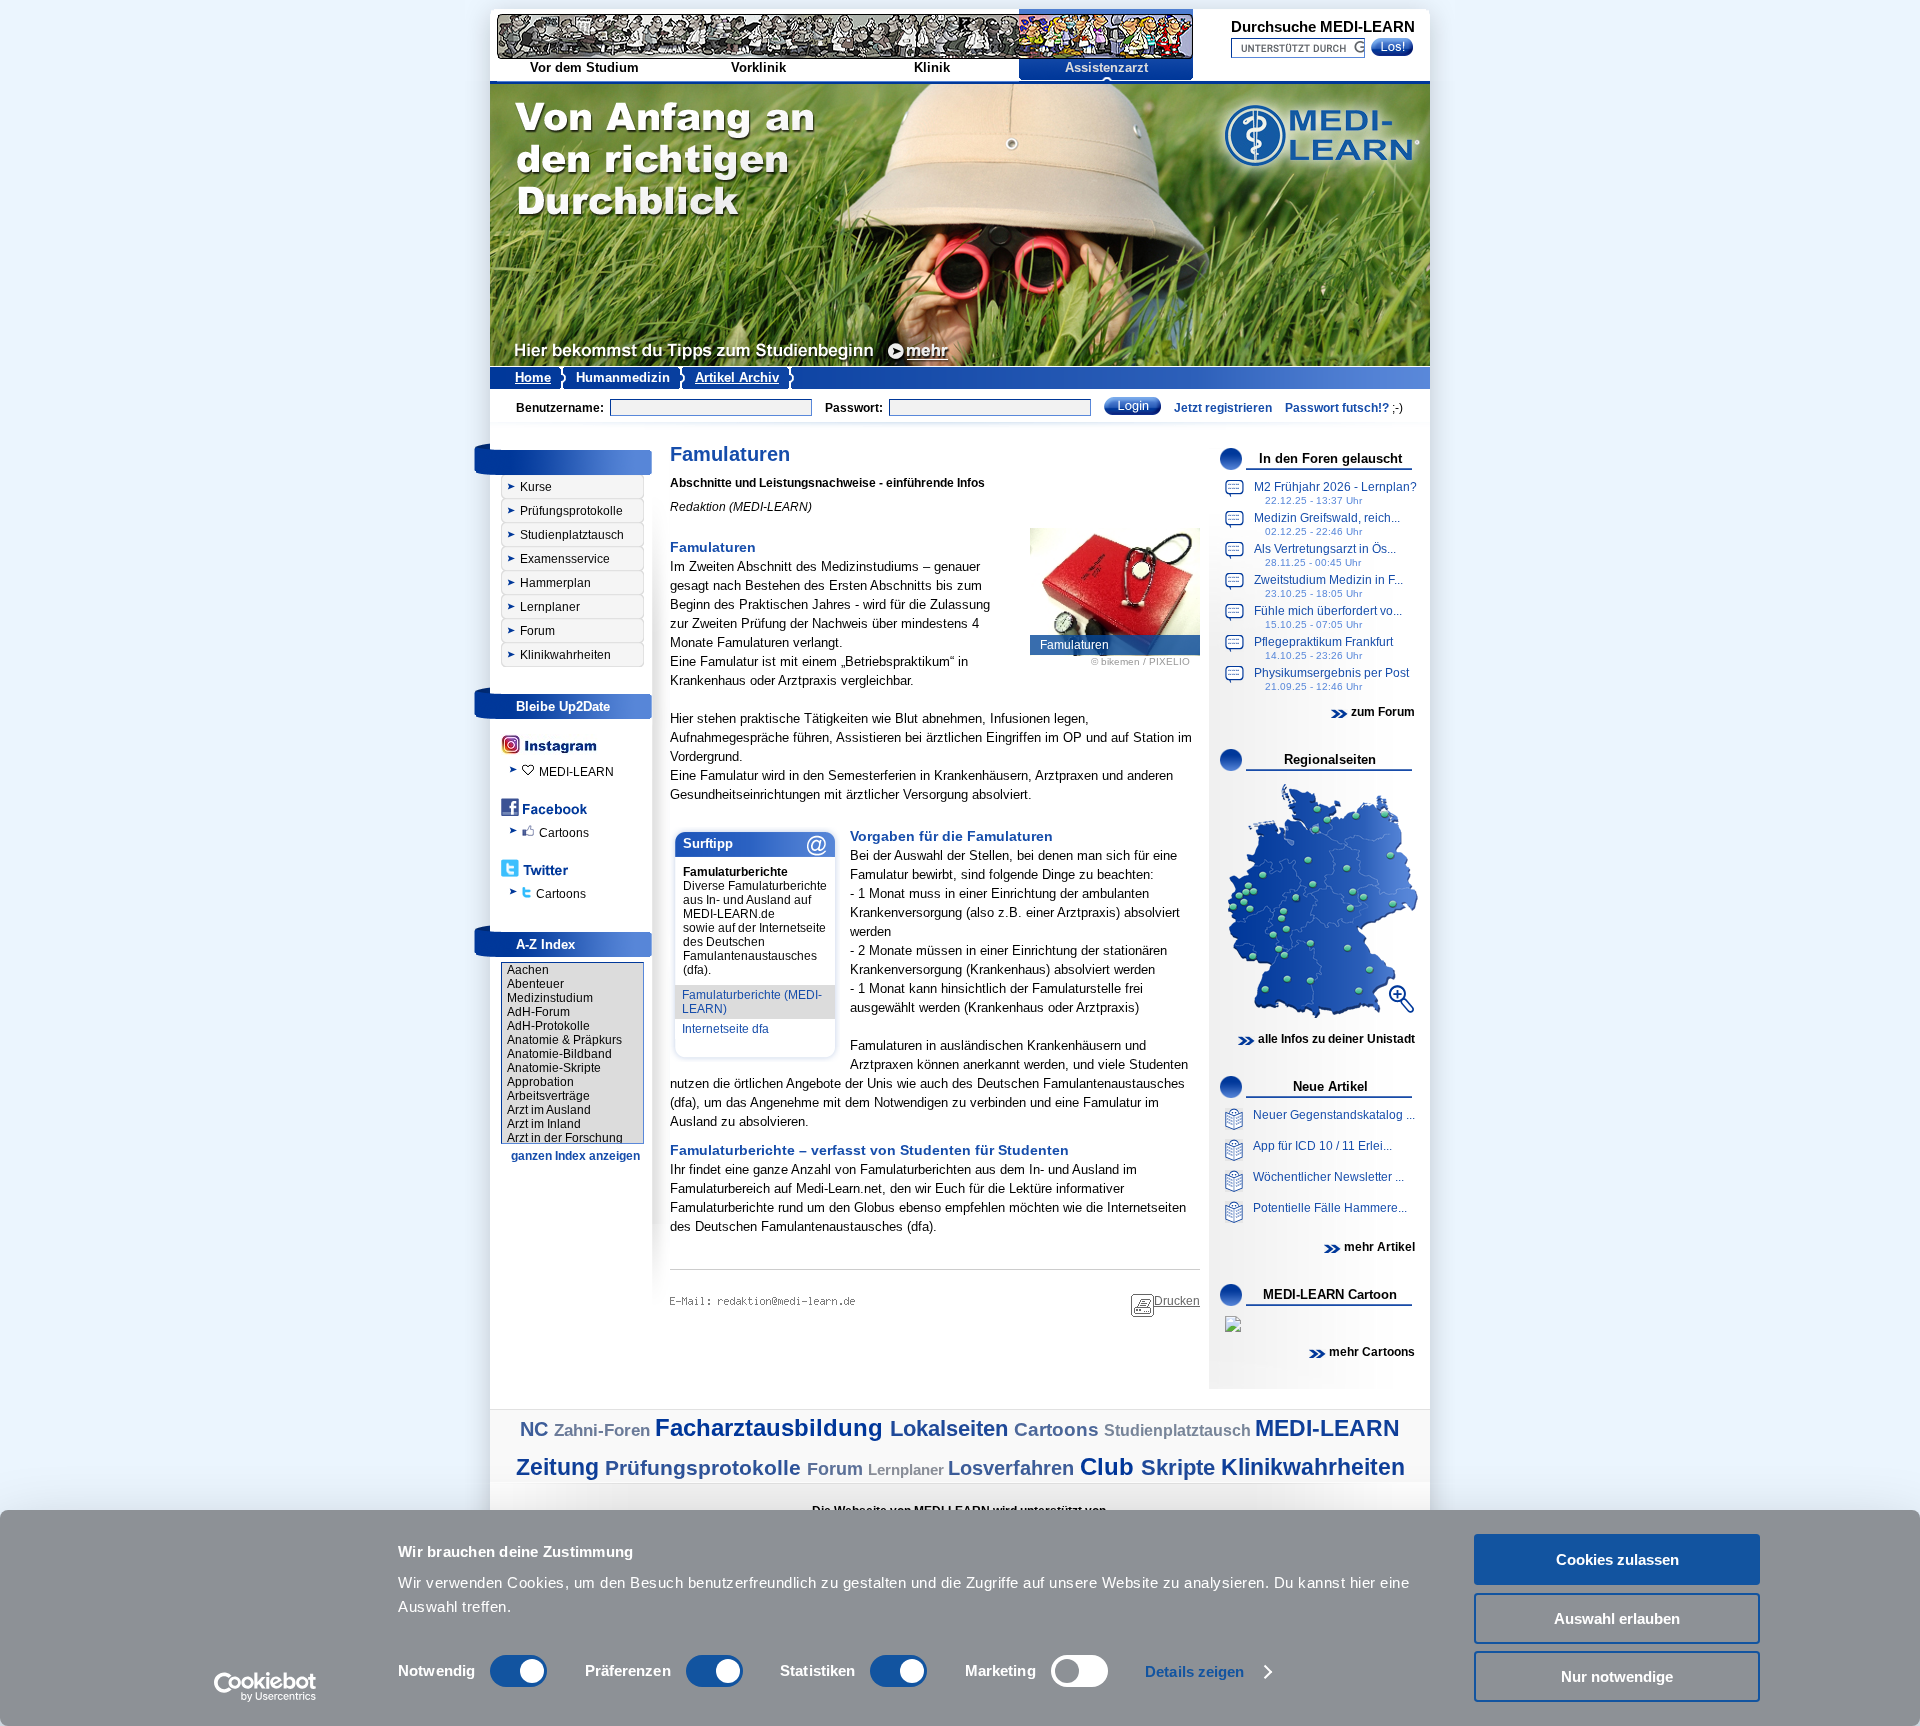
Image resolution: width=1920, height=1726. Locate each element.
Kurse (536, 487)
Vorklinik (758, 67)
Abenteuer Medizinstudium (550, 991)
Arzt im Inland (544, 1124)
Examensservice (565, 559)
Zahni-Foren (604, 1430)
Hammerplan (555, 583)
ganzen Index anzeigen (575, 1156)
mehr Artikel (1379, 1247)
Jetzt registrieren (1223, 408)
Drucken (1177, 1301)
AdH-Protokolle (548, 1026)
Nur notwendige (1617, 1676)
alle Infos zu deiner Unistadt (1336, 1039)
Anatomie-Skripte (554, 1068)
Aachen (528, 970)
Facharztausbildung (772, 1427)
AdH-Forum (538, 1012)
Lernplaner (550, 607)
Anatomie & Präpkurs (564, 1040)
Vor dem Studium (584, 67)
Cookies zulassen (1617, 1559)
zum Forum (1383, 712)
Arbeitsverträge (548, 1096)
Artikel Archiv (737, 377)
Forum (537, 631)
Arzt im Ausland (549, 1110)
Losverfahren (1014, 1468)
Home (533, 377)
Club (1110, 1466)
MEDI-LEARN (576, 772)
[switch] (714, 1671)
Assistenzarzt (1106, 67)
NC (537, 1429)
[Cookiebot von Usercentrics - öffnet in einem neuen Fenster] (265, 1687)
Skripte (1181, 1467)
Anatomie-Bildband (559, 1054)
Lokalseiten (952, 1428)
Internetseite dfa (725, 1029)
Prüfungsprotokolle (571, 511)
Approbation (540, 1082)
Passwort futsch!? (1337, 408)
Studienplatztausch (572, 535)
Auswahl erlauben (1617, 1618)
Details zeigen (1194, 1671)
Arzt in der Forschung (565, 1138)
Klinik (932, 67)
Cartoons (564, 833)
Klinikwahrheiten (565, 655)
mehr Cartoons (1372, 1352)
